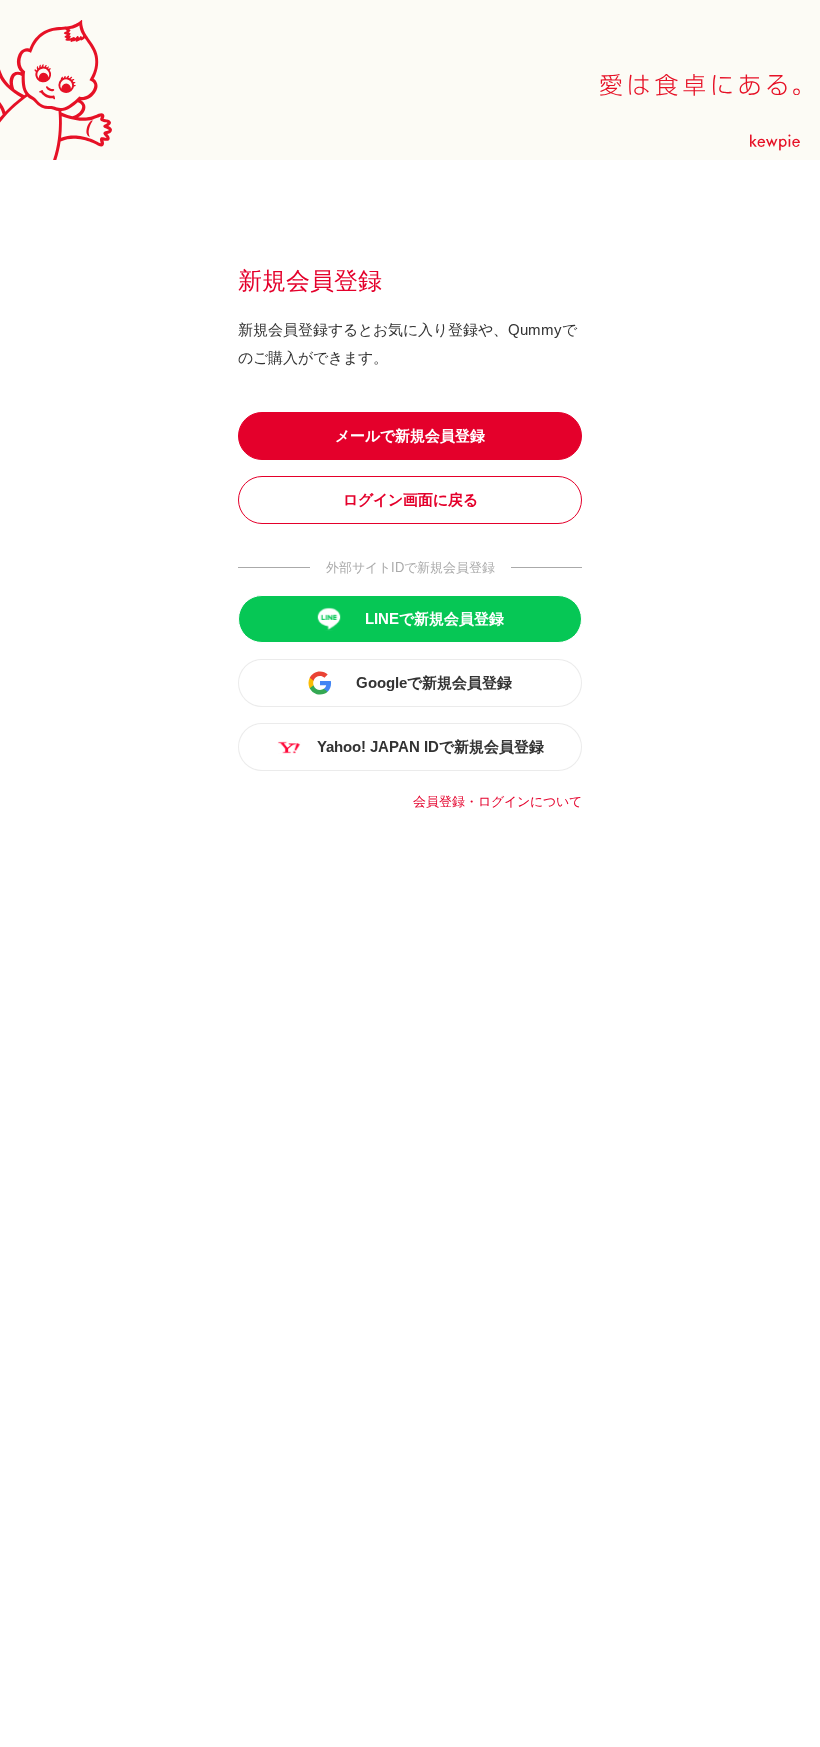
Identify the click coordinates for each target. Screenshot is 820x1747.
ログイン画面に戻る (410, 499)
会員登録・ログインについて (497, 801)
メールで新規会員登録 (410, 435)
